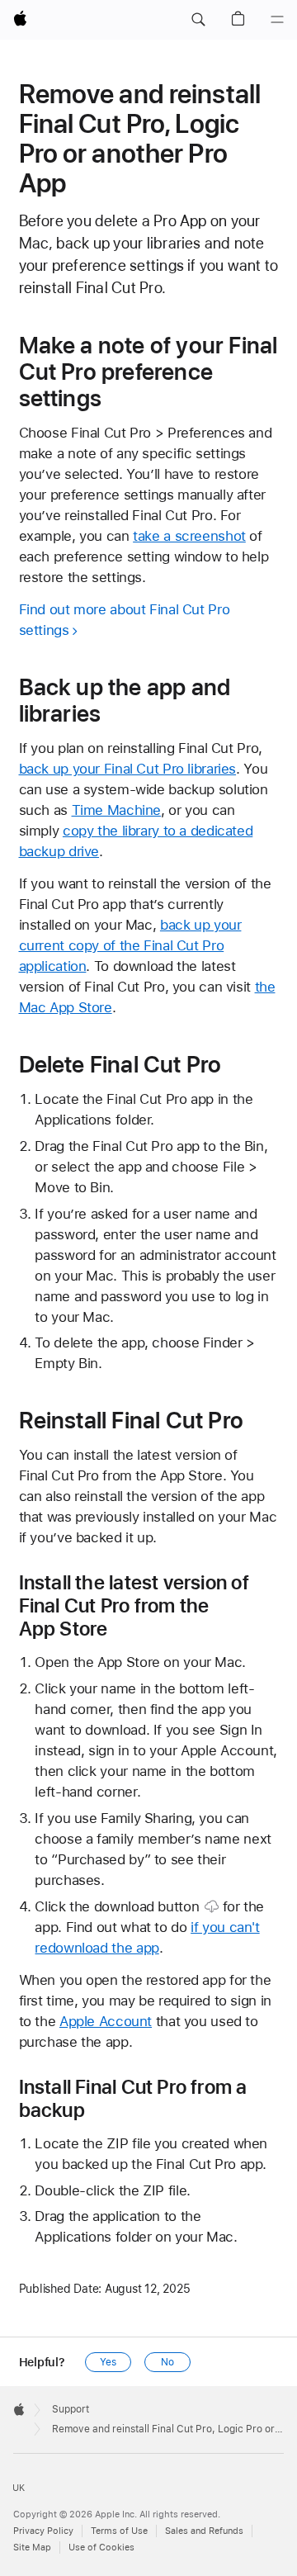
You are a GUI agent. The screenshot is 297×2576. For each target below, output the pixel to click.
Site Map (32, 2548)
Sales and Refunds (204, 2531)
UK (19, 2488)
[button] (198, 20)
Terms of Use (119, 2531)
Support (71, 2409)
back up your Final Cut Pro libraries (128, 769)
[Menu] (277, 20)
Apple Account (106, 2021)
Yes (108, 2362)
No (167, 2362)
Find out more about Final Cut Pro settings (125, 620)
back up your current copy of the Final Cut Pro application (130, 945)
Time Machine (117, 810)
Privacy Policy (43, 2531)
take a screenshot (189, 536)
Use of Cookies (101, 2548)
